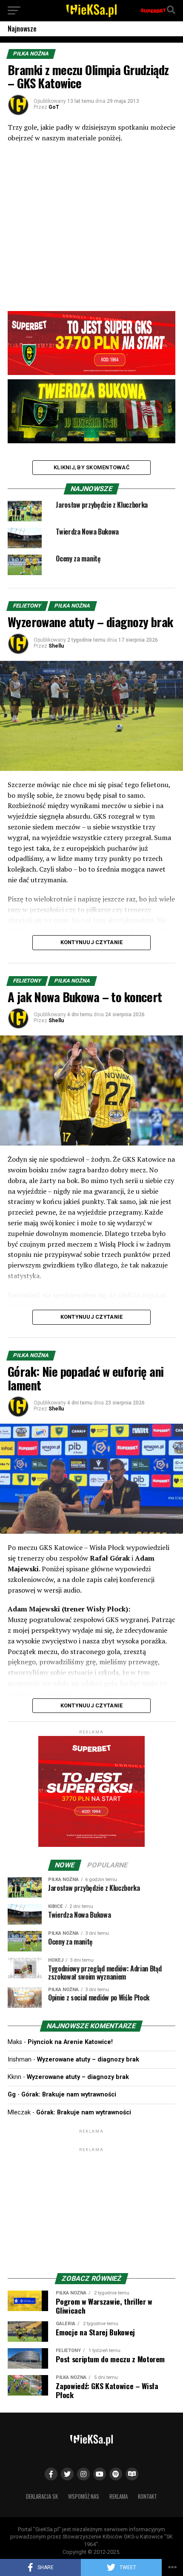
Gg (12, 2095)
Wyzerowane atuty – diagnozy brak (88, 2060)
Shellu (56, 646)
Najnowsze (22, 29)
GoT (54, 107)
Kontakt (147, 2496)
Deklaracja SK (42, 2496)
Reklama (119, 2496)
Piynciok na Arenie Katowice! (70, 2042)
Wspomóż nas (84, 2496)
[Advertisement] (91, 2207)
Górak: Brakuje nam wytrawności (69, 2095)
